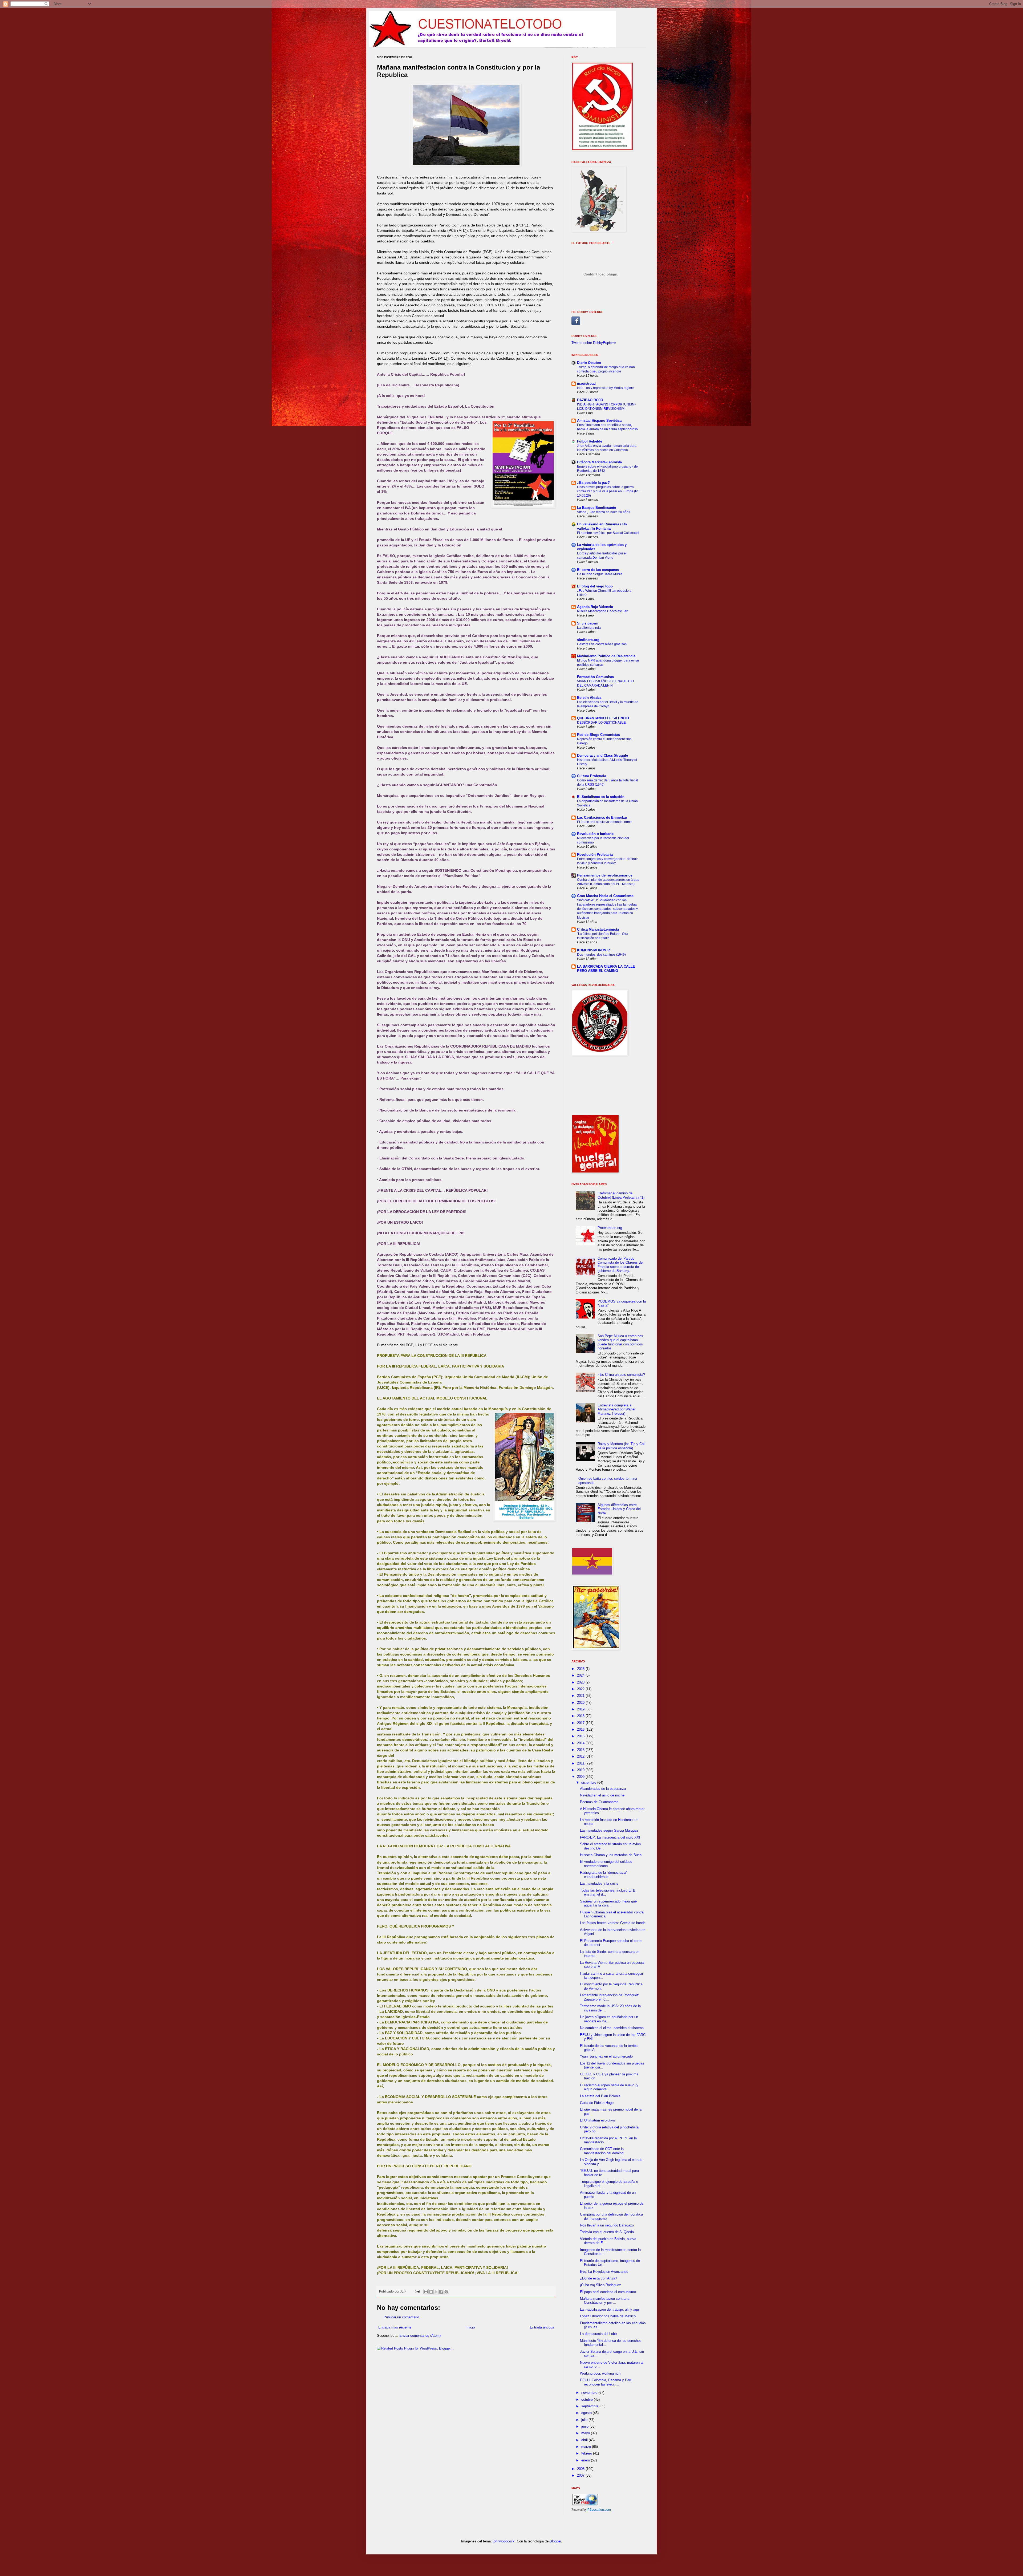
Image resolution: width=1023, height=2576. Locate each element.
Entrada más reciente (395, 2327)
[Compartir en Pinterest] (446, 2292)
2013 (581, 1750)
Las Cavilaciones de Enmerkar (602, 818)
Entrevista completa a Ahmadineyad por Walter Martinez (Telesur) (616, 1409)
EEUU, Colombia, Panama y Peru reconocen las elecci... (606, 2382)
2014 (581, 1743)
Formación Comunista (595, 677)
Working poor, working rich (600, 2373)
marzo (587, 2447)
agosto (587, 2413)
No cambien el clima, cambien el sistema (612, 2028)
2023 (581, 1682)
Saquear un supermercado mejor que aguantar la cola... (608, 1903)
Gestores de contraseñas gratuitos (602, 644)
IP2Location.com (599, 2510)
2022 (581, 1689)
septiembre (590, 2406)
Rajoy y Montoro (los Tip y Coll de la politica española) (621, 1446)
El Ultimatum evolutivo (597, 2120)
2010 (581, 1770)
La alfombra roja (589, 628)
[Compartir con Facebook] (441, 2292)
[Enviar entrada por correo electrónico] (417, 2291)
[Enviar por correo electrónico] (426, 2292)
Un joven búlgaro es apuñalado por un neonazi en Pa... (609, 2019)
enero (586, 2460)
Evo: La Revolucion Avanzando (604, 2272)
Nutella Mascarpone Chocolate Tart (603, 611)
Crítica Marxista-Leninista (598, 929)
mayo (586, 2433)
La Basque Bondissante (596, 508)
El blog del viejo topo (595, 586)
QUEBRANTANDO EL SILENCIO (603, 718)
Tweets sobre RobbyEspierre (594, 343)
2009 (581, 1777)
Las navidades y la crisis (599, 1883)
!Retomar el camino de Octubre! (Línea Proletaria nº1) (621, 1195)
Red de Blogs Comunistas (598, 735)
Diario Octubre (589, 363)
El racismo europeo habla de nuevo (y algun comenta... (609, 2087)
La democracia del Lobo (598, 2334)
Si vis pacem (588, 623)
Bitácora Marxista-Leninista (599, 462)
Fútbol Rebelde (590, 441)
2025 (581, 1669)
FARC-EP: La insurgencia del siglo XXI (610, 1837)
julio (585, 2420)
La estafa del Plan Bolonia (600, 2096)
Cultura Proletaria (592, 776)
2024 (581, 1675)
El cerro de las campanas (598, 570)
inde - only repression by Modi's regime (605, 388)
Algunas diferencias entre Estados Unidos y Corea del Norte (619, 1509)
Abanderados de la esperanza (603, 1789)
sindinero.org (588, 640)
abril (585, 2440)
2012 (581, 1756)
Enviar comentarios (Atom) (420, 2336)
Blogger (555, 2541)
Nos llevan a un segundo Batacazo (607, 2225)
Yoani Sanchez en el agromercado (606, 2056)
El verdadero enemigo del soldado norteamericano (606, 1864)
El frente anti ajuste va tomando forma (604, 822)
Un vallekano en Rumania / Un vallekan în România (602, 526)
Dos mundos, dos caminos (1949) (601, 955)
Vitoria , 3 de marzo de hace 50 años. (604, 512)
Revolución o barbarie (595, 834)
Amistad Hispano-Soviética (599, 421)
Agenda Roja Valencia (595, 607)
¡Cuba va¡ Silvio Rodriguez (600, 2285)
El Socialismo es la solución (601, 797)
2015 (581, 1736)
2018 (581, 1716)
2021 (581, 1696)
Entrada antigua (542, 2327)
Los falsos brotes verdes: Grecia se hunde (613, 1923)
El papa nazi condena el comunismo (608, 2292)
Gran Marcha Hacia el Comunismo (605, 896)
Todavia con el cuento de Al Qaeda (607, 2232)
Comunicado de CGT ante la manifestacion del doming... (603, 2151)
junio (585, 2426)
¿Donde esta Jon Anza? (598, 2278)
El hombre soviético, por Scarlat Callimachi (608, 533)
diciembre (589, 1782)
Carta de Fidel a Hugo (597, 2103)
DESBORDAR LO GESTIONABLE (601, 723)
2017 (581, 1723)
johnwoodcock (504, 2541)
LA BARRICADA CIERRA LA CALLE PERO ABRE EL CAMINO (606, 969)
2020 (581, 1703)
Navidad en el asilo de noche (602, 1795)
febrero (587, 2453)
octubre (588, 2399)
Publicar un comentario (401, 2317)
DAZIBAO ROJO (590, 400)
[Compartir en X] (436, 2292)
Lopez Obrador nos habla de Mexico (608, 2316)
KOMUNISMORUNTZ (594, 950)
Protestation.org (610, 1228)
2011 (581, 1763)
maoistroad (586, 384)
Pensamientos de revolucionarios (605, 875)
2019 (581, 1709)
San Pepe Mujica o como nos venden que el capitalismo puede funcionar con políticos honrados (620, 1342)
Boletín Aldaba (589, 698)
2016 (581, 1729)
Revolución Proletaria (595, 855)
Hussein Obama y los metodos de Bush (611, 1855)
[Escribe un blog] (431, 2292)
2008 (581, 2469)
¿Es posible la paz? (593, 483)
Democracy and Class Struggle (602, 755)
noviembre (590, 2393)
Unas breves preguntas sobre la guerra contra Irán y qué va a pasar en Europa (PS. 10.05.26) (609, 491)
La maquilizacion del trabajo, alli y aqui (610, 2309)
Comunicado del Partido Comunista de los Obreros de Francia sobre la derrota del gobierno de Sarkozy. (620, 1265)
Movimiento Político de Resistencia (606, 656)
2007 (581, 2475)
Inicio (471, 2327)
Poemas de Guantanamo (599, 1802)
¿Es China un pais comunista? (621, 1375)
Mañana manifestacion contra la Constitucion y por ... (605, 2301)
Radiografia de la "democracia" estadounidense (604, 1875)
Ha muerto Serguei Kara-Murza (600, 574)
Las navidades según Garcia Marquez (609, 1830)
